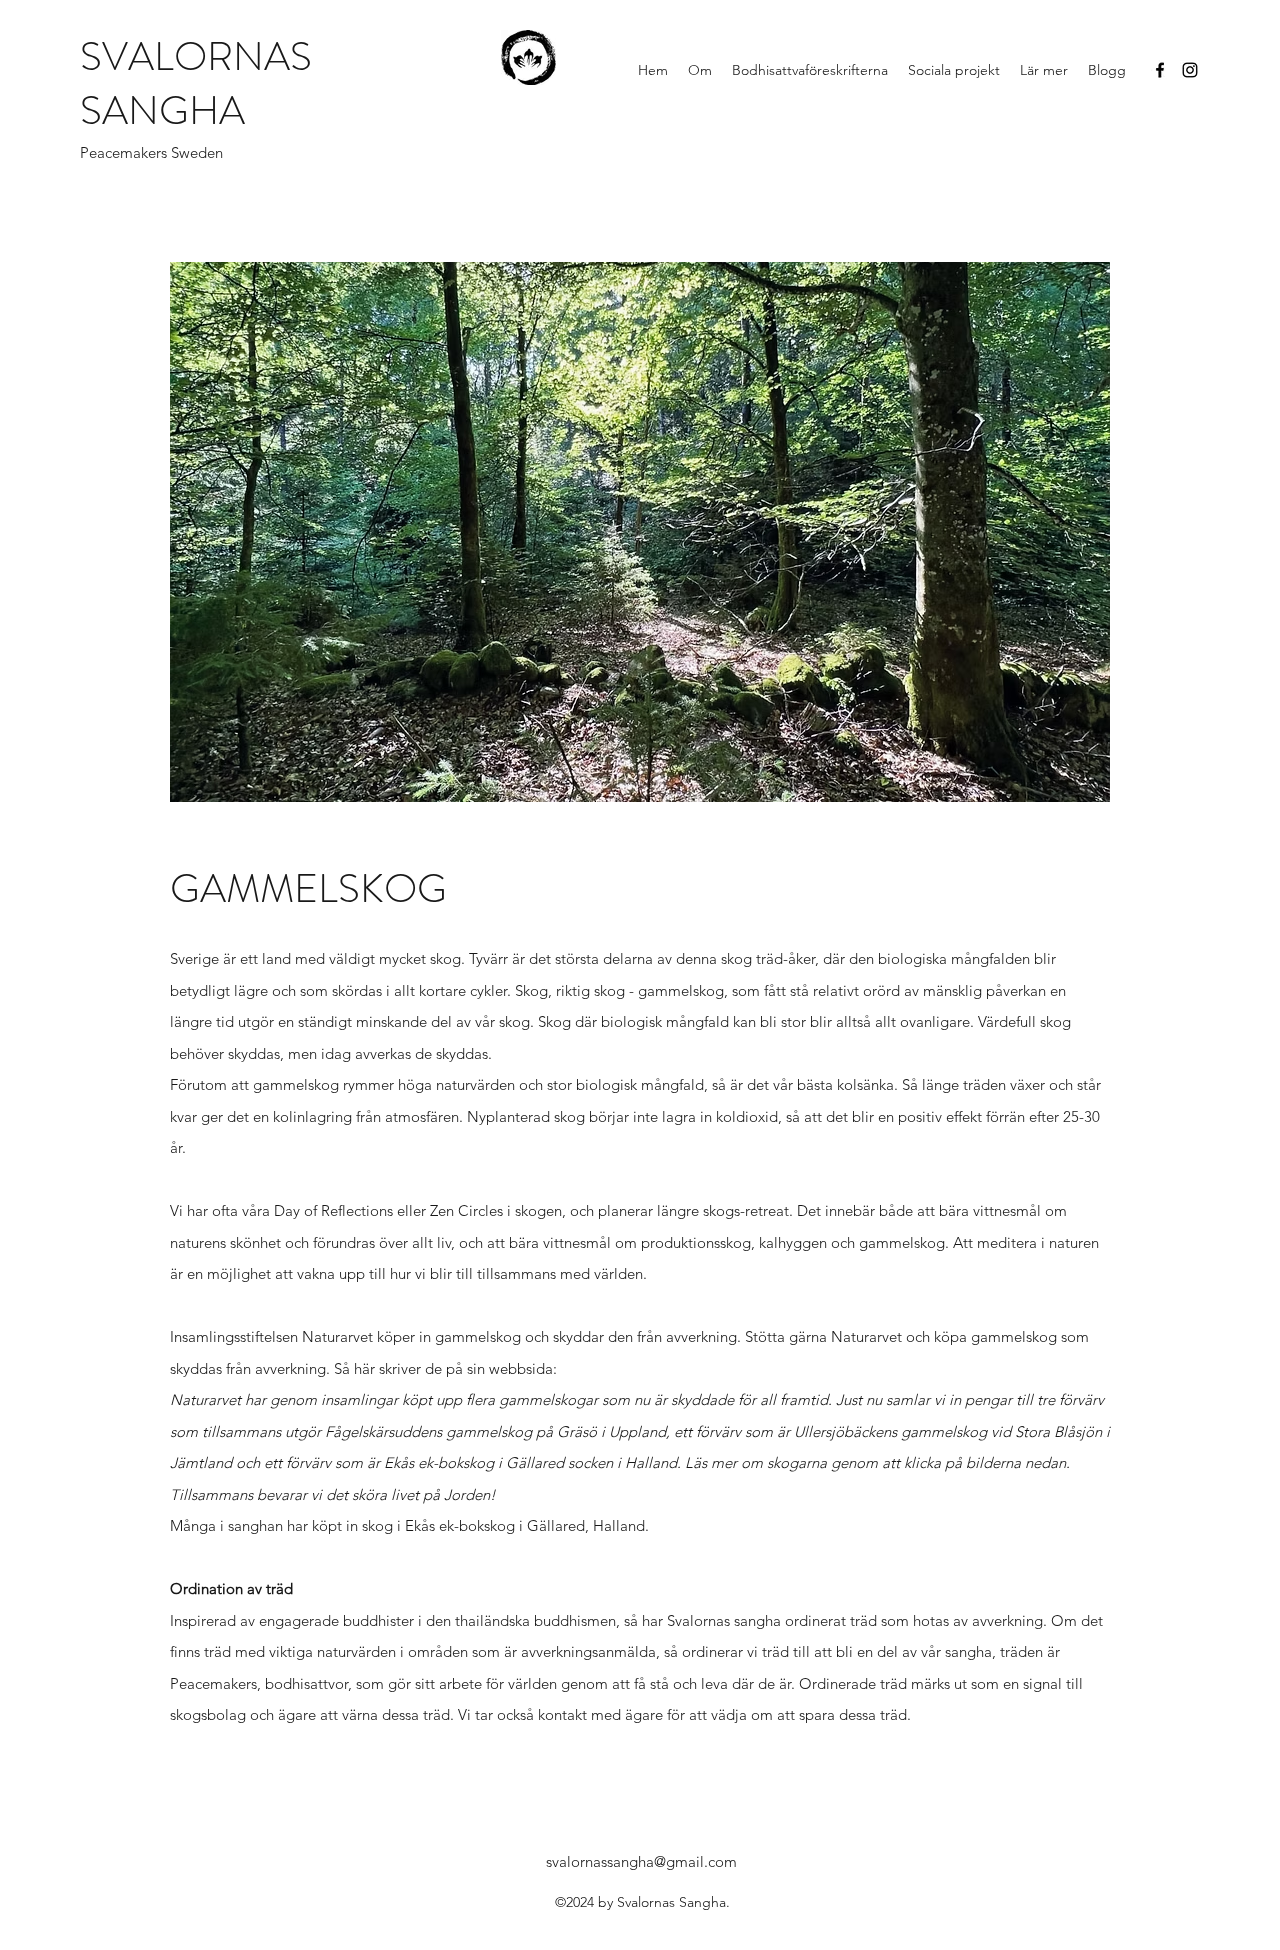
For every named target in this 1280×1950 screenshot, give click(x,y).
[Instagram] (1190, 70)
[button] (700, 70)
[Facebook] (1160, 70)
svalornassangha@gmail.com (641, 1861)
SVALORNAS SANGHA (196, 83)
